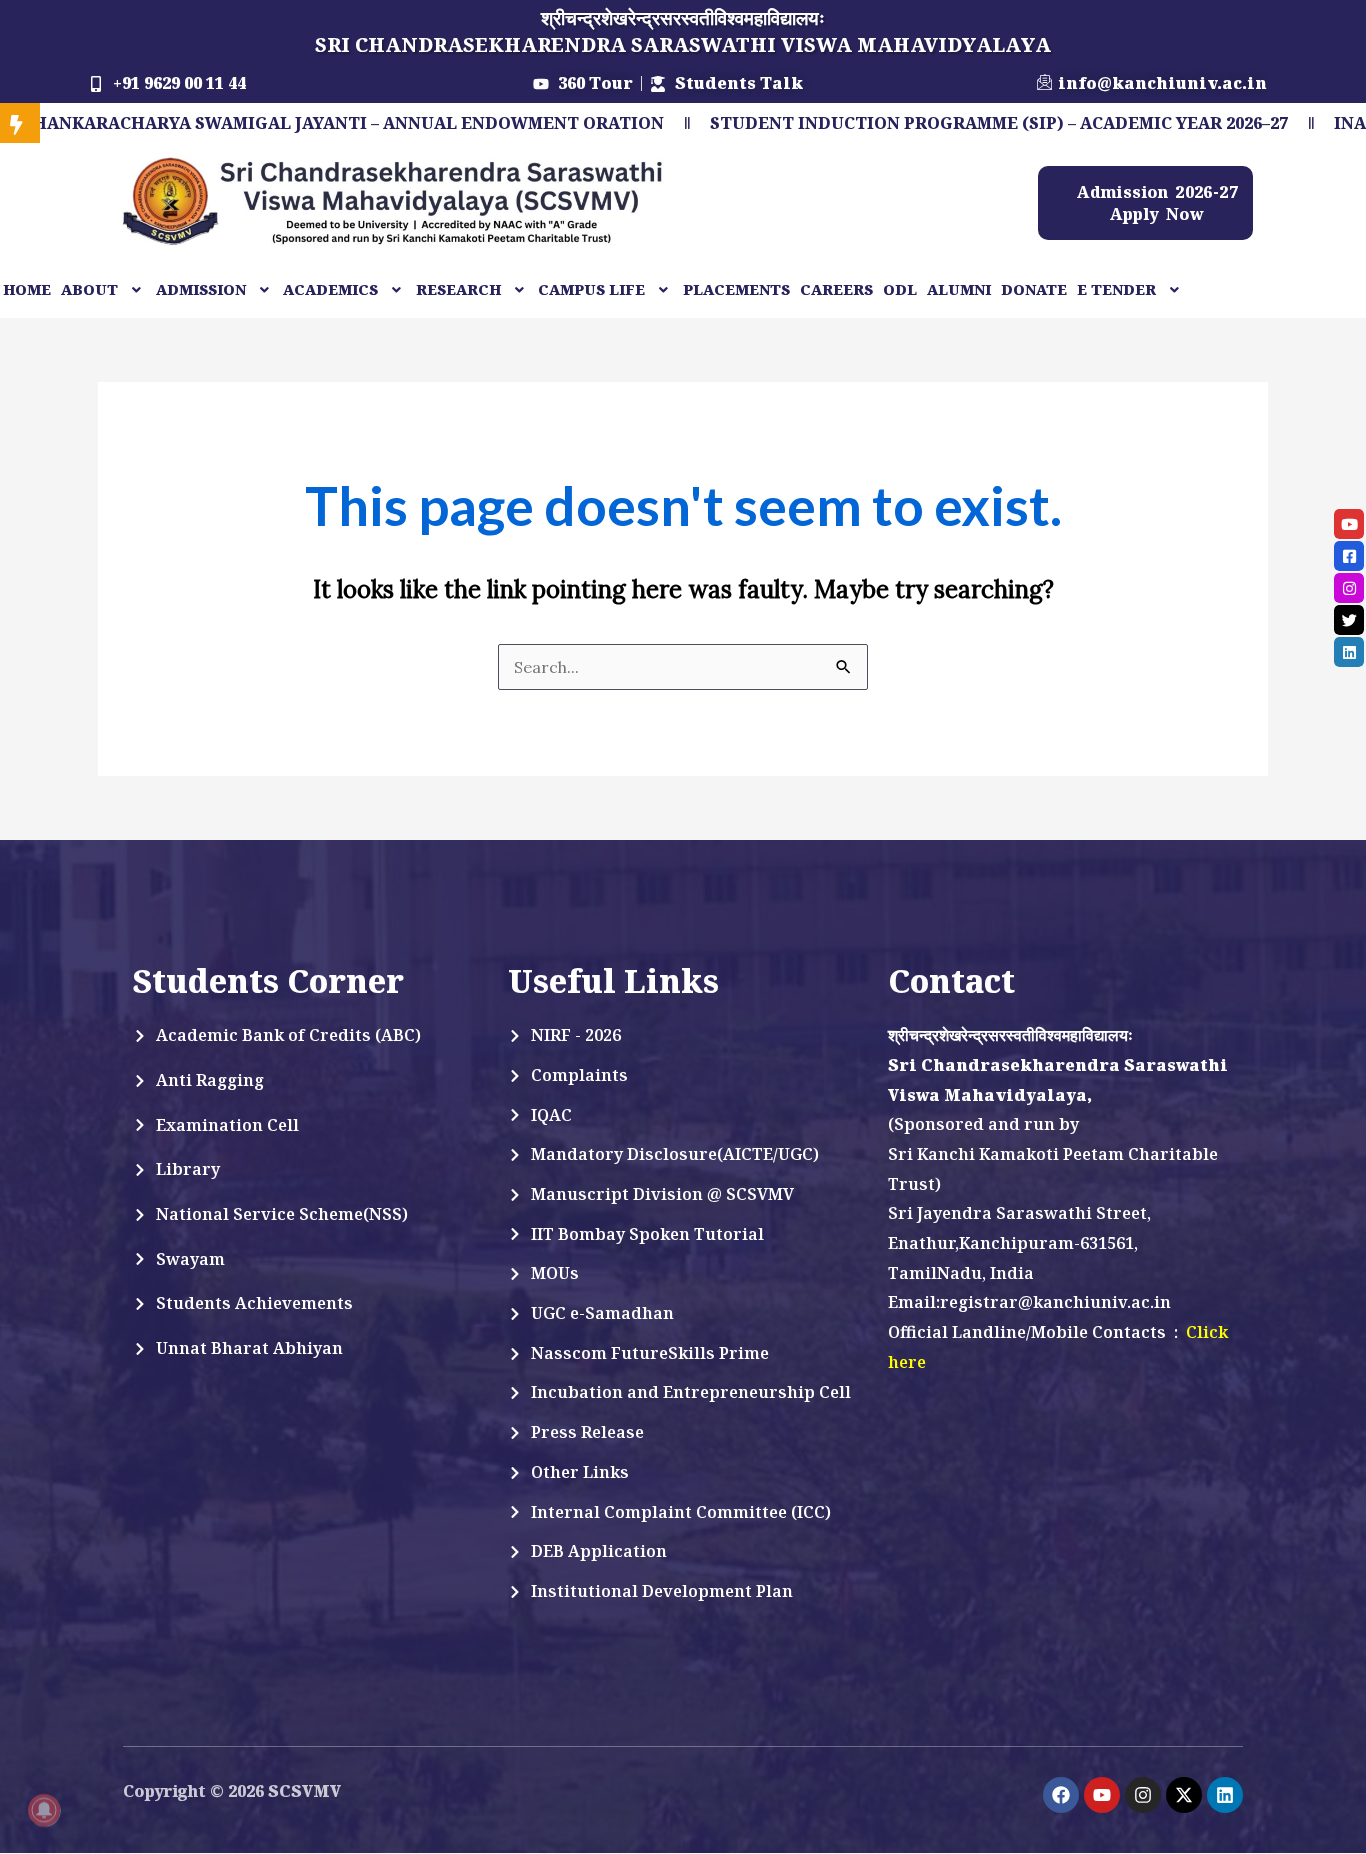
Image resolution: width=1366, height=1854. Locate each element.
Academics (330, 289)
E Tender (1116, 289)
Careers (836, 289)
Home (27, 289)
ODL (900, 289)
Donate (1034, 289)
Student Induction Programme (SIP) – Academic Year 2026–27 (902, 123)
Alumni (959, 289)
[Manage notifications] (44, 1810)
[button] (103, 290)
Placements (736, 289)
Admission (201, 289)
